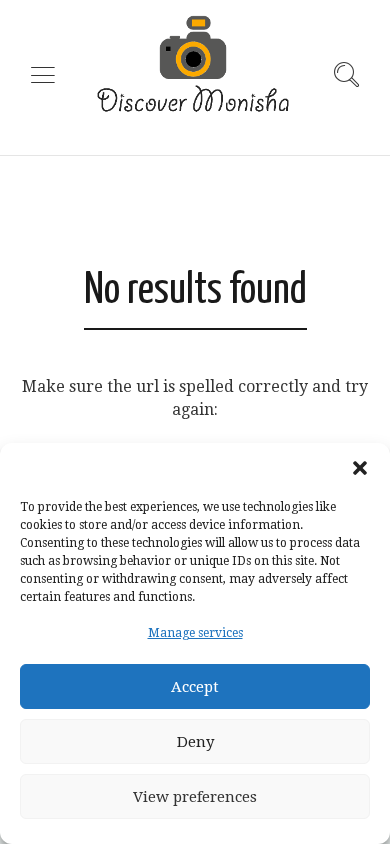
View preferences (195, 797)
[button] (360, 468)
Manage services (195, 633)
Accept (195, 687)
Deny (195, 742)
